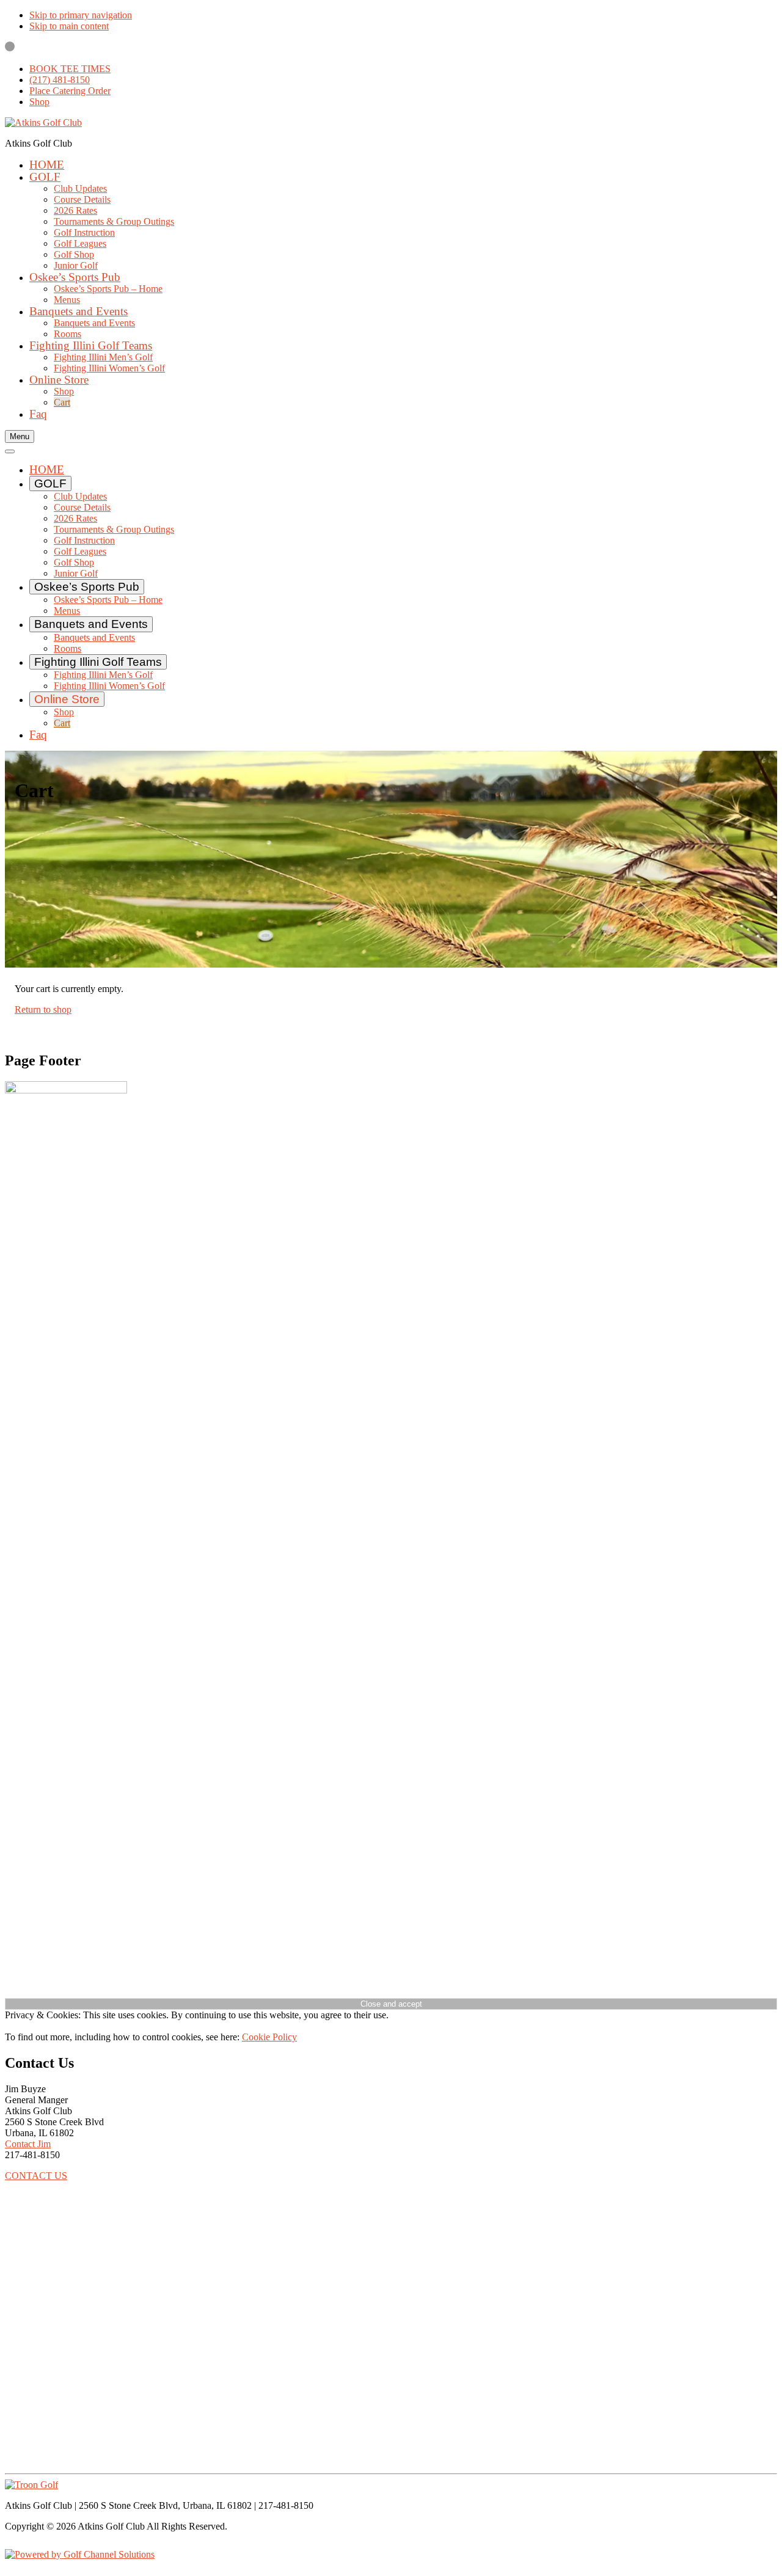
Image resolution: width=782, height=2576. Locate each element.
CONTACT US (36, 2176)
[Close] (10, 451)
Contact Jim (28, 2144)
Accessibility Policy (43, 2565)
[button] (45, 177)
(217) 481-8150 (60, 80)
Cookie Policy (269, 2037)
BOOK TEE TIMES (70, 69)
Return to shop (43, 1009)
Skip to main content (69, 26)
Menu (20, 436)
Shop (39, 102)
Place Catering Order (70, 91)
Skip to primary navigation (81, 15)
